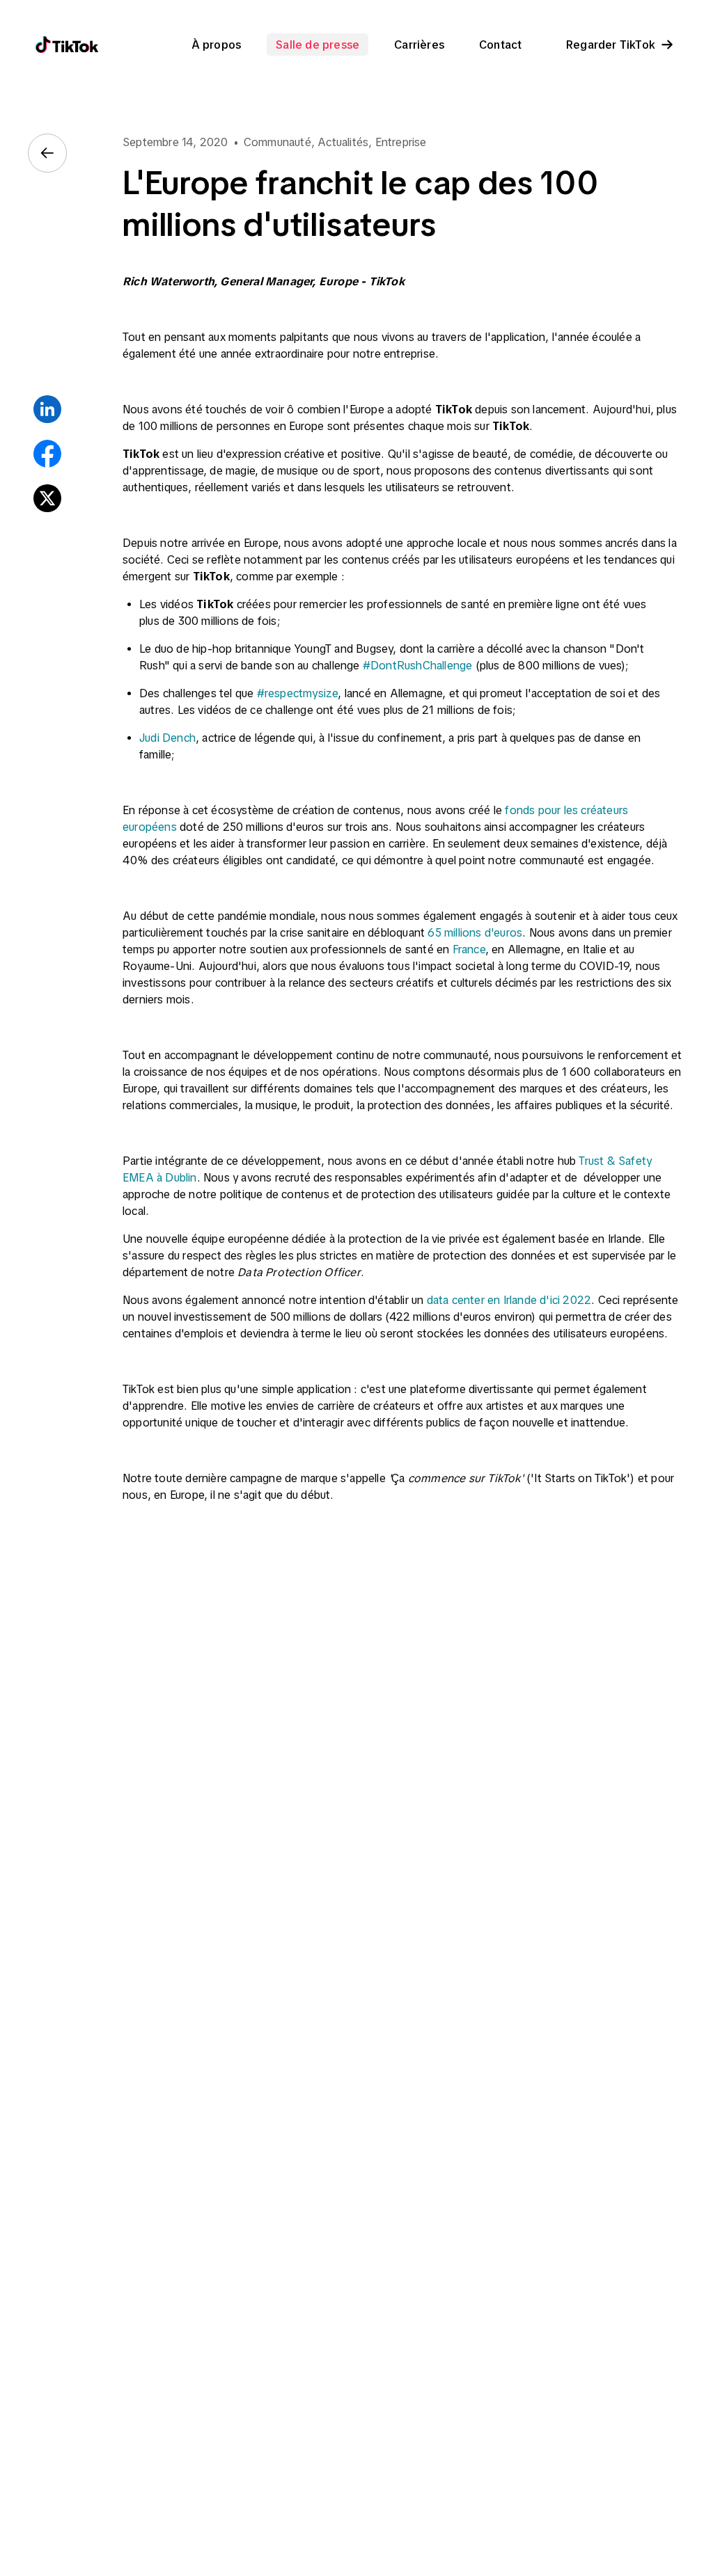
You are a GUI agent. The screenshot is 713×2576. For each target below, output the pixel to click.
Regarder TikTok (611, 45)
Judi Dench (167, 738)
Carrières (419, 45)
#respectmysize (298, 693)
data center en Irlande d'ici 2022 (509, 1300)
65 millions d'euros (475, 932)
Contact (500, 45)
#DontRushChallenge (418, 665)
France (469, 949)
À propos (217, 45)
